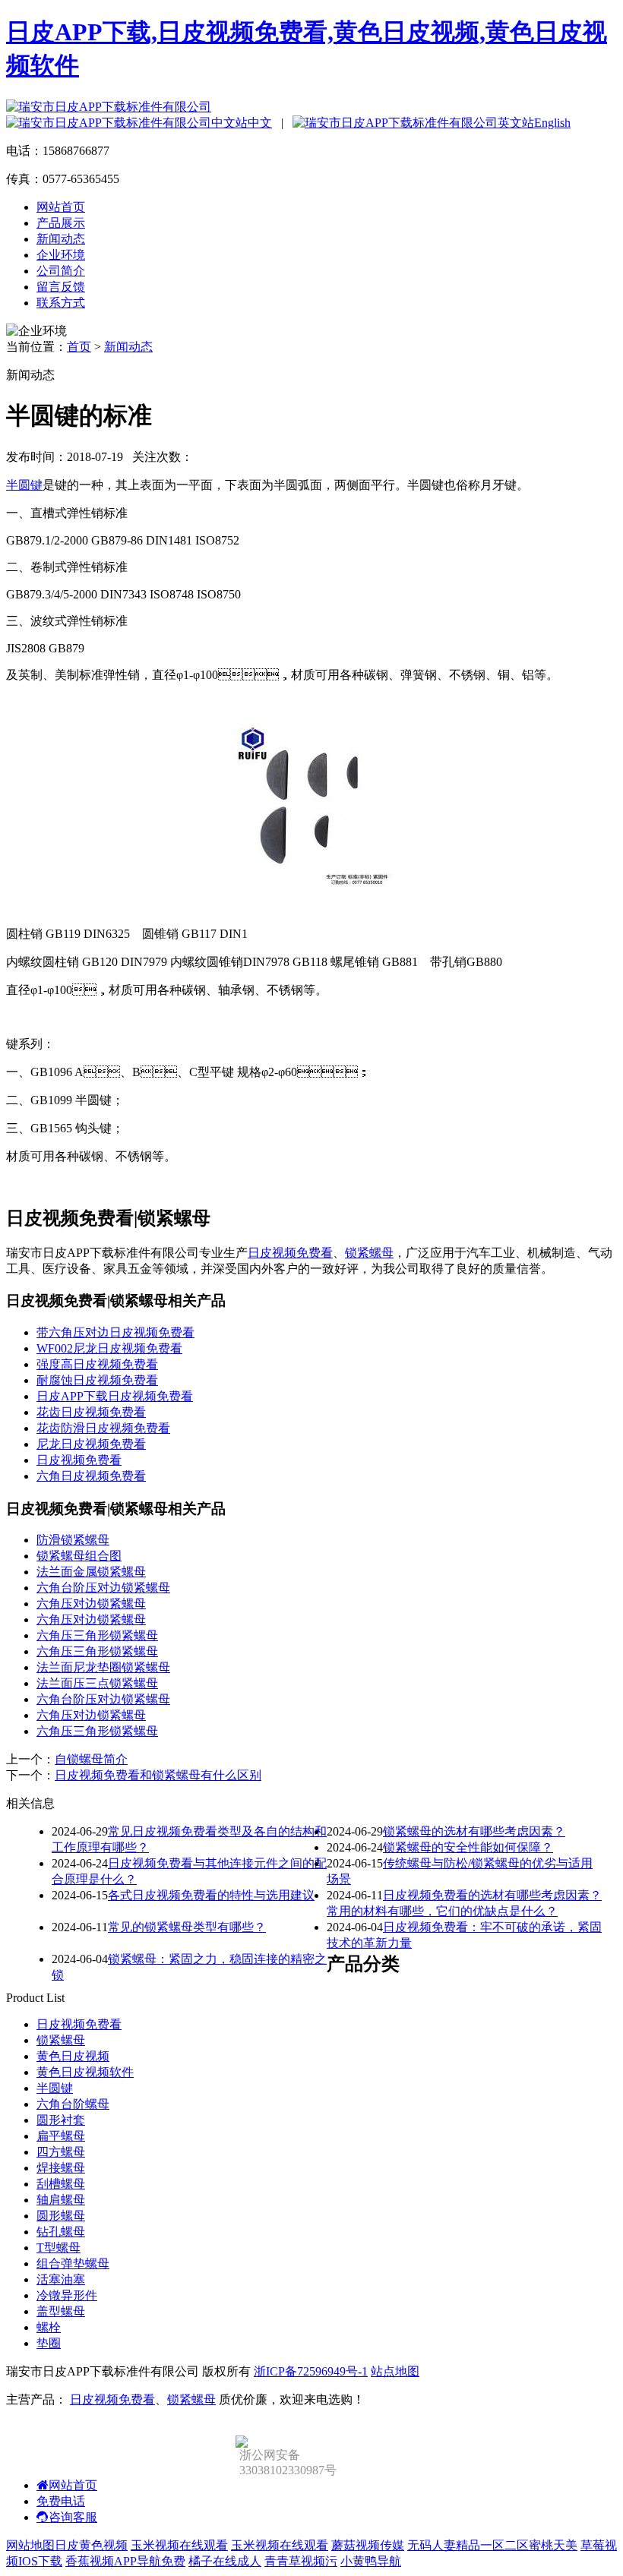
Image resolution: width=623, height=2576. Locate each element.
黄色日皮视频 (73, 2056)
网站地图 (30, 2545)
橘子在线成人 (225, 2561)
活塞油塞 (61, 2279)
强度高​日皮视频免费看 (97, 1364)
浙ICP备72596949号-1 (311, 2371)
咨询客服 (73, 2517)
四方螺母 (61, 2152)
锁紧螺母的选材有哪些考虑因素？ (474, 1831)
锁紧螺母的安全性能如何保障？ (468, 1847)
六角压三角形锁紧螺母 (97, 1635)
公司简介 (61, 271)
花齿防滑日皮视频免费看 (103, 1428)
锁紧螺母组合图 (79, 1556)
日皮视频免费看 (290, 1253)
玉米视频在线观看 (179, 2545)
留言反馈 (61, 287)
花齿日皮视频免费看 (91, 1412)
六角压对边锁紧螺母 (91, 1604)
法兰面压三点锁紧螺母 (97, 1683)
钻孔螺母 (61, 2232)
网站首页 (61, 207)
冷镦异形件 (67, 2295)
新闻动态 (61, 239)
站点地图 (395, 2371)
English (552, 123)
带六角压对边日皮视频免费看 (115, 1332)
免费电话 (61, 2501)
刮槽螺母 (61, 2184)
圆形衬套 (61, 2120)
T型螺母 (59, 2248)
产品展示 (61, 223)
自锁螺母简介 (91, 1759)
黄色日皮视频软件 (85, 2072)
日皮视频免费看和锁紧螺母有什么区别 (158, 1775)
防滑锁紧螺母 (73, 1540)
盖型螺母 (61, 2311)
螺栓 (49, 2327)
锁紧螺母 (369, 1253)
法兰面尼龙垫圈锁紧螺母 (103, 1667)
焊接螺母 (61, 2168)
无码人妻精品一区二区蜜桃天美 (492, 2545)
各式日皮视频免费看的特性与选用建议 (211, 1895)
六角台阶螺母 (73, 2104)
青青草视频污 (301, 2561)
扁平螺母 (61, 2136)
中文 (260, 123)
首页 (79, 347)
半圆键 (24, 485)
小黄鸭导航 (371, 2561)
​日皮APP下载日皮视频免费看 (115, 1396)
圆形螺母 (61, 2216)
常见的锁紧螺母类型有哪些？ (187, 1927)
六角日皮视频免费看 (91, 1476)
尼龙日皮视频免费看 (91, 1444)
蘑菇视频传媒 (368, 2545)
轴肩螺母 (61, 2200)
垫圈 (49, 2343)
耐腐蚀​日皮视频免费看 (97, 1380)
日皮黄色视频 (91, 2545)
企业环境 (61, 255)
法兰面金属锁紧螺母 (91, 1572)
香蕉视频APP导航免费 (125, 2561)
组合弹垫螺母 (73, 2263)
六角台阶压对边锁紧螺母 (103, 1588)
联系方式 (61, 303)
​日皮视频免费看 (79, 1460)
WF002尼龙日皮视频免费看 (109, 1348)
